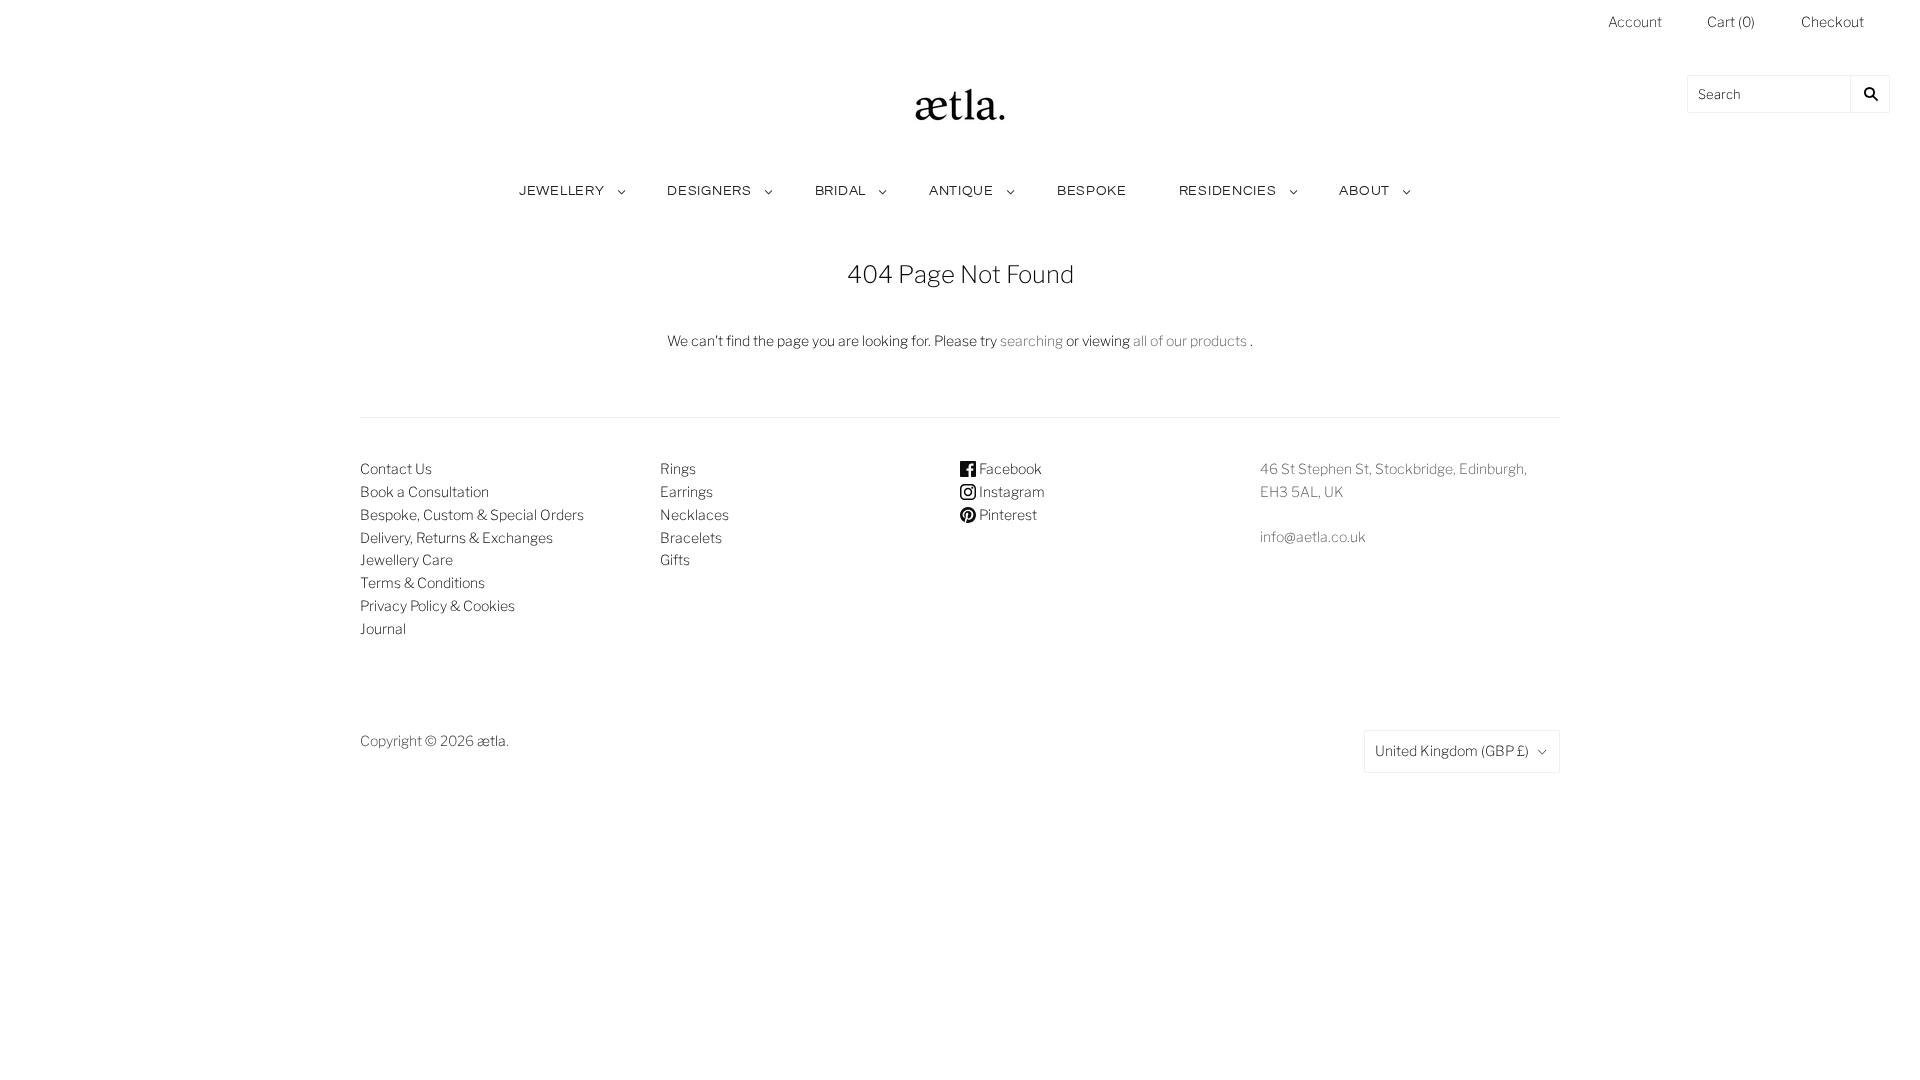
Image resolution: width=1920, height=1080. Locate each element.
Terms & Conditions (422, 582)
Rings (678, 468)
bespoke (1092, 191)
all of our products (1190, 340)
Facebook (1009, 468)
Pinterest (1006, 514)
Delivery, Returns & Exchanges (456, 537)
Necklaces (694, 514)
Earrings (686, 491)
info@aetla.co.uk (1313, 536)
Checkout (1832, 21)
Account (1635, 21)
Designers (709, 191)
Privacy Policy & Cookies (437, 605)
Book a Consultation (424, 491)
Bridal (840, 191)
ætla (491, 740)
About (1364, 191)
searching (1031, 340)
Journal (383, 628)
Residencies (1228, 191)
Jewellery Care (406, 559)
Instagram (1010, 491)
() (1731, 21)
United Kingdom (1452, 750)
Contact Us (396, 468)
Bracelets (691, 537)
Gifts (675, 559)
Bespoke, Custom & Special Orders (472, 514)
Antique (961, 191)
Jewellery (561, 191)
